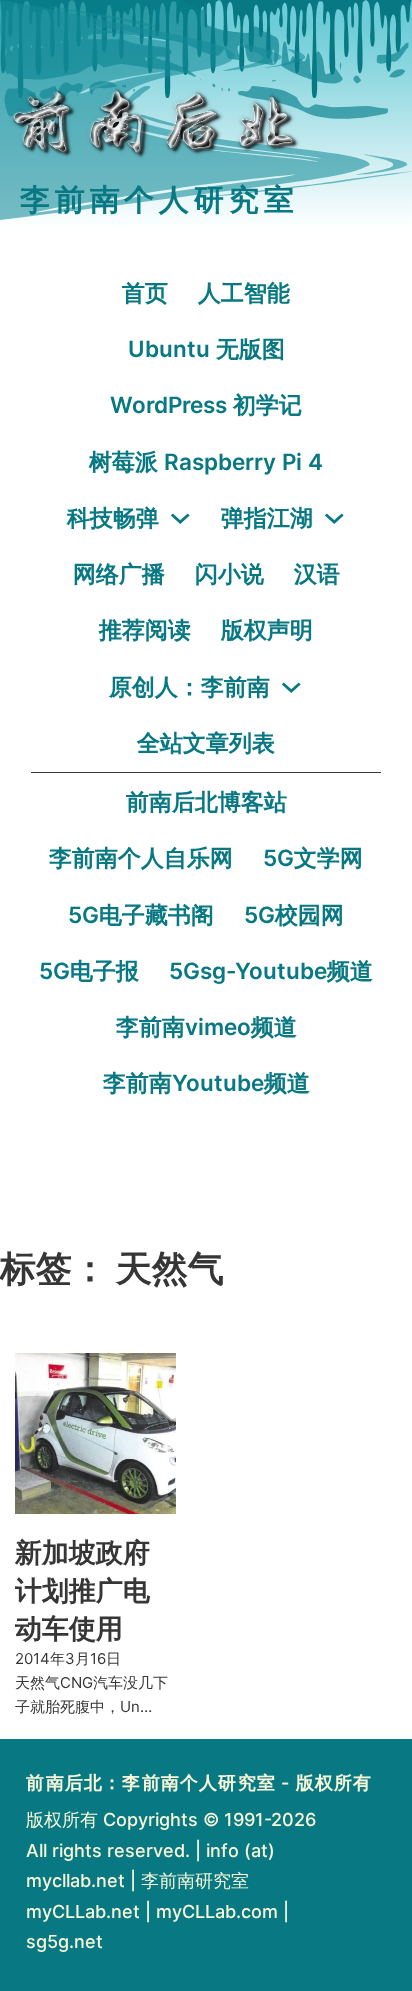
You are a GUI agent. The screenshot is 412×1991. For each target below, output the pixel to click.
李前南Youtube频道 (206, 1082)
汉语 (317, 573)
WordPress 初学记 (206, 404)
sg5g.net (64, 1941)
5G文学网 (313, 857)
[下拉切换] (180, 518)
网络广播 (119, 573)
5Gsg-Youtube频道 (271, 970)
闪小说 (229, 573)
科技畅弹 (113, 517)
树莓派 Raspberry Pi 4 (206, 461)
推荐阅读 (145, 629)
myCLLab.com (217, 1911)
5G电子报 (89, 970)
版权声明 (267, 629)
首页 (145, 292)
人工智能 (244, 292)
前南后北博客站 (206, 801)
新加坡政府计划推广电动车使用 (82, 1590)
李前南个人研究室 (159, 199)
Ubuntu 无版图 (206, 348)
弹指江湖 (267, 517)
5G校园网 (294, 914)
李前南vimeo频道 (206, 1026)
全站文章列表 (206, 742)
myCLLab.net (83, 1911)
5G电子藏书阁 (141, 914)
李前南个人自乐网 (141, 857)
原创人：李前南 (189, 686)
